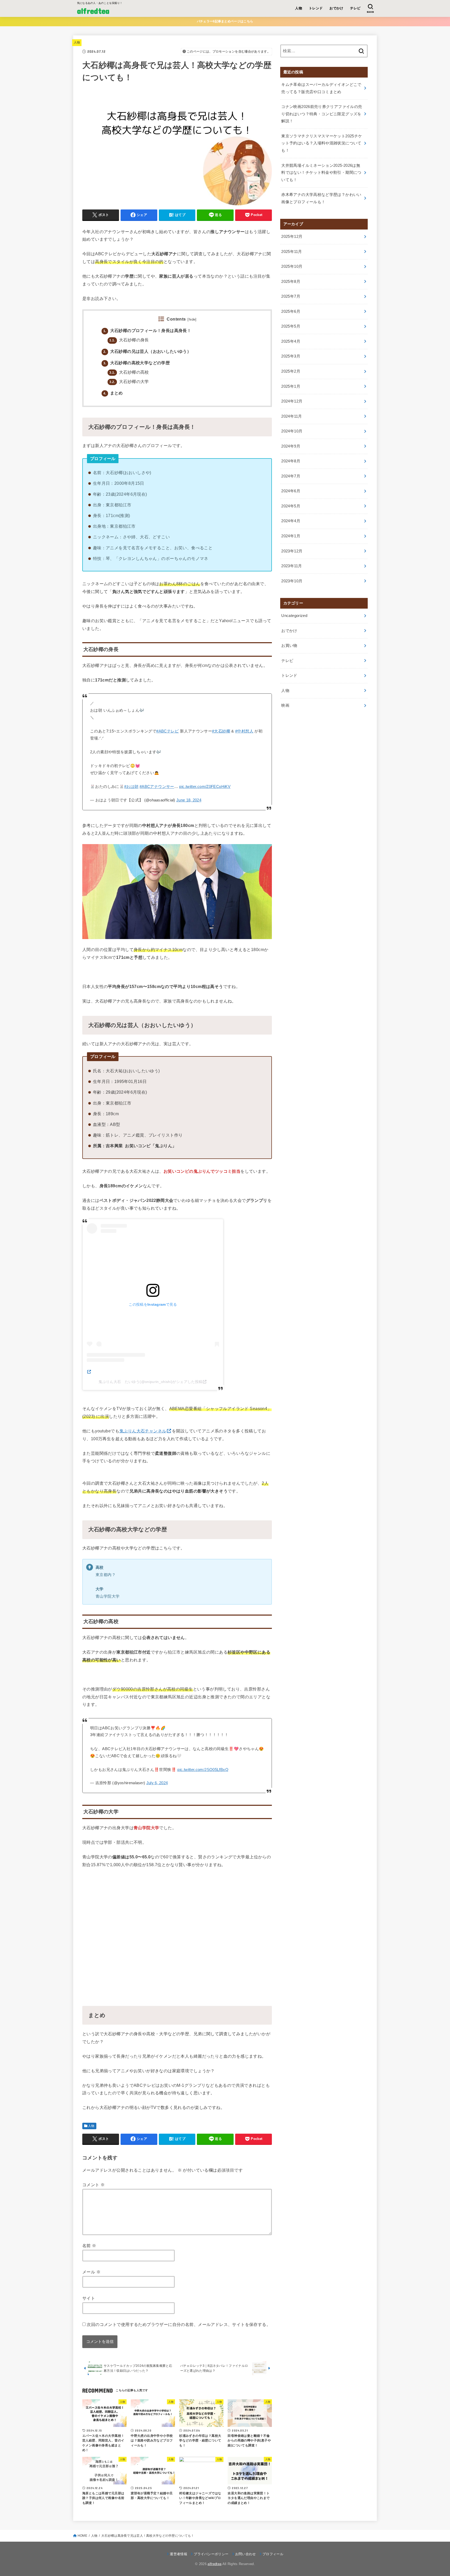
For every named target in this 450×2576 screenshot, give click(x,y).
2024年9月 (291, 446)
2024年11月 (292, 416)
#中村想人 (244, 731)
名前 (89, 2246)
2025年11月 (292, 252)
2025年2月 (291, 371)
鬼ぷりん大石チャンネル (143, 1431)
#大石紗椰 (221, 731)
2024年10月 (292, 431)
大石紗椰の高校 (129, 372)
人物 (299, 8)
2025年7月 (291, 296)
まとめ (113, 393)
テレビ (355, 8)
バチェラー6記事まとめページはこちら (225, 21)
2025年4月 (291, 341)
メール (91, 2272)
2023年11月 (292, 566)
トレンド (316, 8)
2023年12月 (292, 551)
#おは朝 (131, 787)
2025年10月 (292, 266)
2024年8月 (291, 461)
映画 (285, 705)
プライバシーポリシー (211, 2554)
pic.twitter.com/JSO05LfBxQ (203, 1770)
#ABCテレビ (168, 731)
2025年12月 (292, 237)
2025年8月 (291, 282)
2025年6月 (291, 311)
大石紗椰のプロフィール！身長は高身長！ (147, 331)
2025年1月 (291, 386)
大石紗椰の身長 (129, 340)
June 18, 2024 (189, 800)
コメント (93, 2185)
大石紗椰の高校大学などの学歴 (137, 363)
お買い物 (289, 646)
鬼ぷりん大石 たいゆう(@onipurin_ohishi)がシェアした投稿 (150, 1382)
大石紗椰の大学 (129, 382)
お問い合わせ (246, 2554)
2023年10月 (292, 581)
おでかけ (336, 8)
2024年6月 (291, 491)
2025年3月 (291, 356)
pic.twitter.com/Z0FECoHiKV (205, 787)
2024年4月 (291, 521)
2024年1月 (291, 536)
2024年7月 (291, 476)
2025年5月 (291, 326)
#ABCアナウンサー (157, 787)
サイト (89, 2298)
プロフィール (273, 2554)
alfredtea (93, 11)
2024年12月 (292, 401)
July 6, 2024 (157, 1783)
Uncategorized (294, 616)
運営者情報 (179, 2554)
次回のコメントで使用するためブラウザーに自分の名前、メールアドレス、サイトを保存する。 (179, 2324)
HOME (82, 2536)
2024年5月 (291, 506)
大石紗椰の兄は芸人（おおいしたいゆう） (147, 351)
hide (192, 320)
